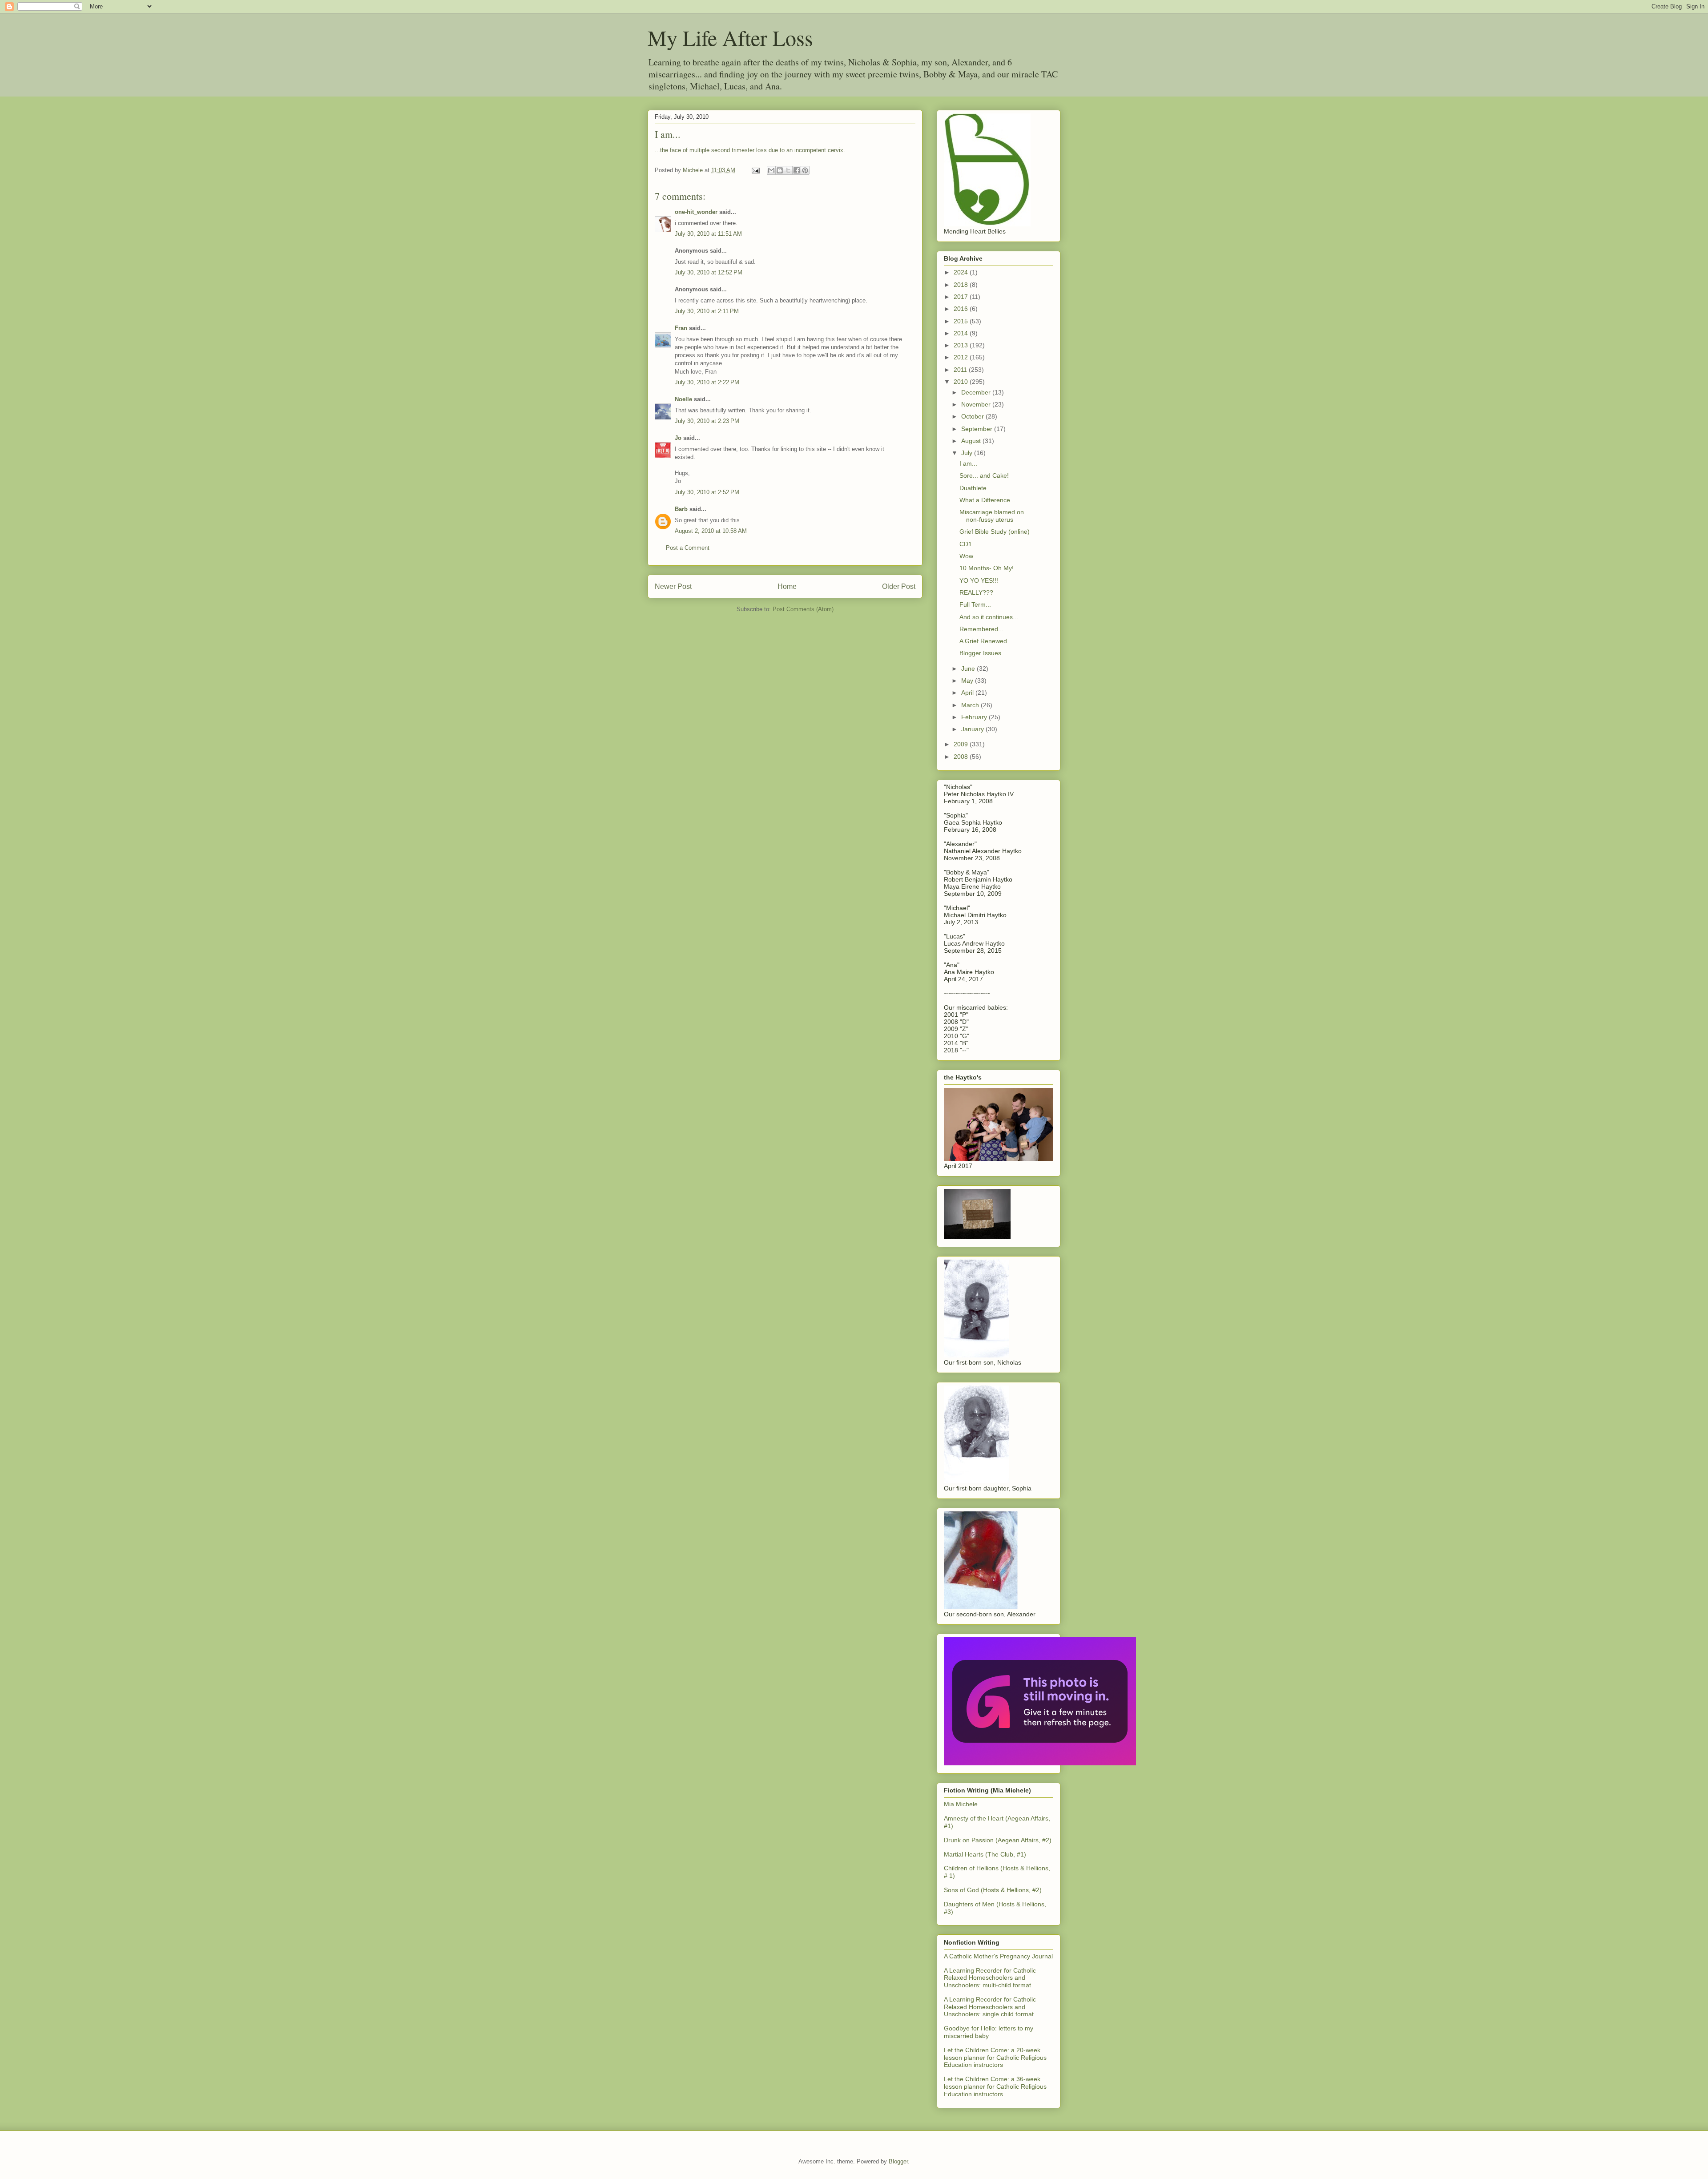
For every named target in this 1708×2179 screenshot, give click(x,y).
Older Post (899, 586)
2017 (962, 297)
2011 (961, 370)
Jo (678, 438)
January (973, 729)
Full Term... (975, 604)
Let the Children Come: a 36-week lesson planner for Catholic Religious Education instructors (995, 2086)
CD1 (966, 544)
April (968, 693)
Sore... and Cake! (984, 475)
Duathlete (973, 488)
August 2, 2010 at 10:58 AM (711, 531)
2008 (962, 757)
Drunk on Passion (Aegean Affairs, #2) (998, 1840)
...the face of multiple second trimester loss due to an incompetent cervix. (750, 150)
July (968, 453)
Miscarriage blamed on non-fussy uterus (992, 516)
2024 (962, 272)
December (977, 392)
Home (787, 586)
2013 (962, 345)
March (971, 705)
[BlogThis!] (780, 170)
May (968, 681)
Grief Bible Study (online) (995, 532)
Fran (681, 328)
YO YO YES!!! (979, 580)
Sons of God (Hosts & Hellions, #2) (993, 1890)
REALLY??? (976, 592)
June (969, 669)
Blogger (898, 2161)
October (973, 416)
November (977, 404)
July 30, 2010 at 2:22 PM (707, 382)
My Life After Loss (730, 37)
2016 (962, 309)
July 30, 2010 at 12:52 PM (709, 272)
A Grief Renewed (983, 641)
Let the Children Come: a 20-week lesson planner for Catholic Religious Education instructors (995, 2058)
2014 (962, 333)
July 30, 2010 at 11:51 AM (708, 234)
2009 (962, 744)
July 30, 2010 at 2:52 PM (707, 492)
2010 (962, 382)
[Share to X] (788, 170)
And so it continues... (989, 617)
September (978, 429)
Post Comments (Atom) (803, 609)
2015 (962, 321)
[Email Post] (755, 170)
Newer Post (673, 586)
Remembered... (981, 629)
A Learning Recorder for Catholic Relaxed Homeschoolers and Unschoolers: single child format (990, 2007)
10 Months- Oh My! (987, 568)
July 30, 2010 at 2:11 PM (707, 311)
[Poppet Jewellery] (1040, 1763)
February (975, 717)
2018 (962, 285)
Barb (681, 509)
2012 (962, 357)
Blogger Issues (980, 653)
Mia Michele (961, 1804)
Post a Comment (688, 548)
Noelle (683, 399)
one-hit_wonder (696, 212)
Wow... (969, 556)
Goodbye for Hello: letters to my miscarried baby (989, 2032)
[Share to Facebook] (797, 170)
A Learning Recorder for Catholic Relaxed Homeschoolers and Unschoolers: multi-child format (990, 1978)
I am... (968, 463)
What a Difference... (987, 500)
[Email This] (771, 170)
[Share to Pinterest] (805, 170)
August (972, 441)
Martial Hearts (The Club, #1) (985, 1854)
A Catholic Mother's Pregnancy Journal (998, 1956)
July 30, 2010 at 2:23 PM (707, 421)
